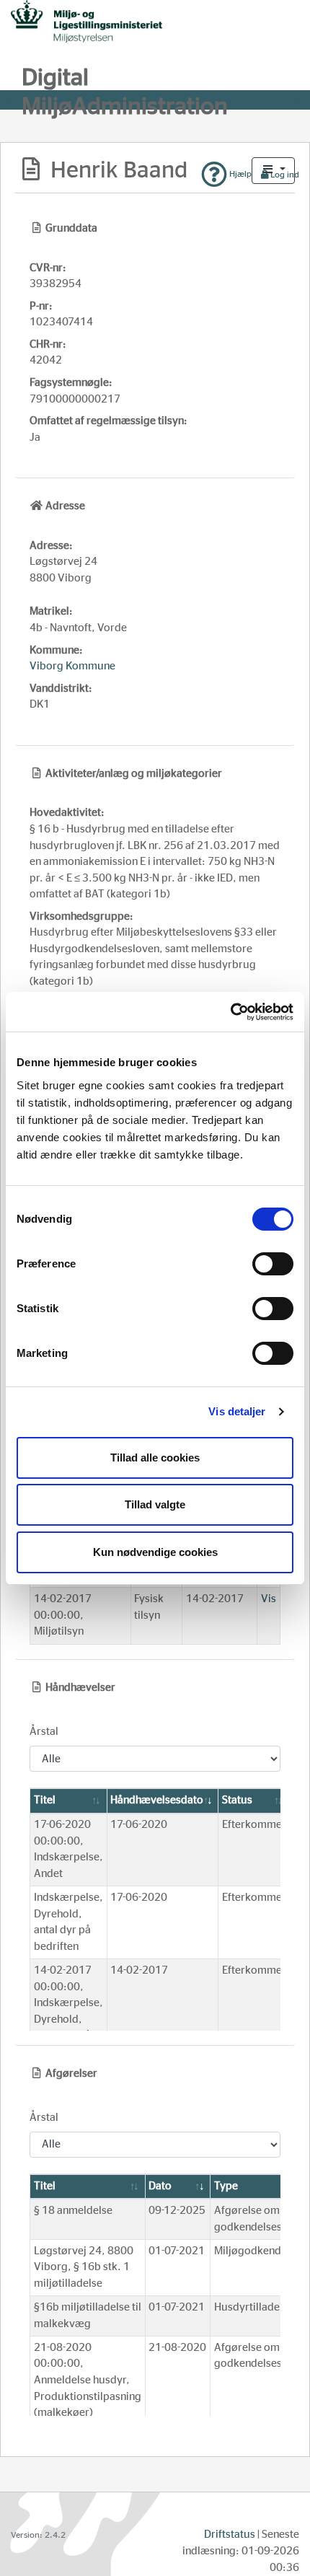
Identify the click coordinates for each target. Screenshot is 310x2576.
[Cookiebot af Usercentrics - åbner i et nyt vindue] (230, 1012)
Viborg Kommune (72, 666)
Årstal (44, 1732)
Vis (269, 1599)
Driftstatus (230, 2535)
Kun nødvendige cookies (155, 1552)
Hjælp (239, 174)
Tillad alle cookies (155, 1458)
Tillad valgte (155, 1504)
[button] (273, 171)
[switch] (273, 1264)
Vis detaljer (237, 1411)
